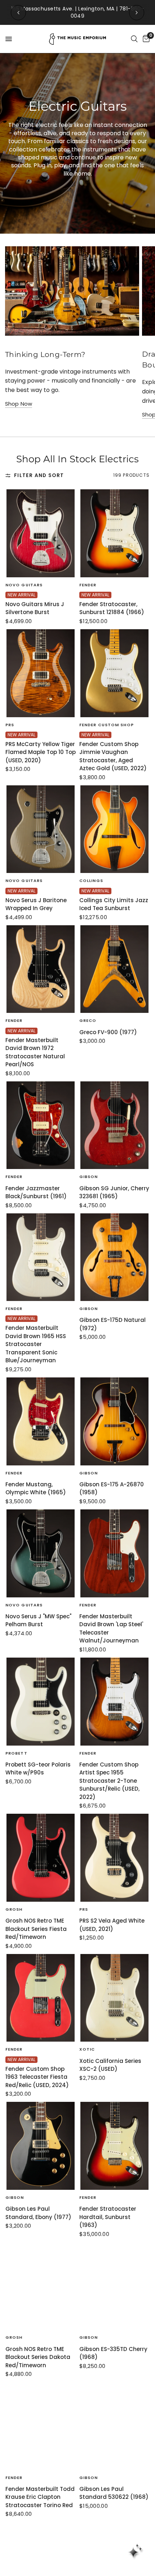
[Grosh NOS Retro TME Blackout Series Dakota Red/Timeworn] (41, 2286)
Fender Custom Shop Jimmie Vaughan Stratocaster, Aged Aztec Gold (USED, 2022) (113, 756)
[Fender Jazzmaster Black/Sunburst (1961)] (41, 1125)
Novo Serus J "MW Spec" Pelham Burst (38, 1620)
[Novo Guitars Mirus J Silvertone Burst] (41, 533)
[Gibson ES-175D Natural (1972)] (114, 1257)
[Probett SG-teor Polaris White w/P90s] (41, 1702)
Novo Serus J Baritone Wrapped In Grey (36, 904)
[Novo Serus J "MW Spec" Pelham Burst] (41, 1553)
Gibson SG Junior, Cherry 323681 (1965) (114, 1192)
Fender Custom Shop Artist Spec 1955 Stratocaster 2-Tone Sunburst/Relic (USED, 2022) (109, 1781)
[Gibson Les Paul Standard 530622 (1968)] (114, 2426)
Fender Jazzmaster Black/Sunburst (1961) (36, 1192)
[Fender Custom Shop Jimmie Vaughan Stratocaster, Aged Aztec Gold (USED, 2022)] (114, 673)
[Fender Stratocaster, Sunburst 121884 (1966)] (114, 533)
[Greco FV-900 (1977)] (114, 969)
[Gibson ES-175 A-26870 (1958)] (114, 1421)
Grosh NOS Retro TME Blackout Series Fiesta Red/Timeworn (36, 1929)
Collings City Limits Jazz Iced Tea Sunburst (114, 904)
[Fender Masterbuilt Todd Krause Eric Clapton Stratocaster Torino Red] (41, 2426)
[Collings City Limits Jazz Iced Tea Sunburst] (114, 829)
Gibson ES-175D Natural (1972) (112, 1324)
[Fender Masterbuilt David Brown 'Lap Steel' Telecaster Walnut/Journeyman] (114, 1553)
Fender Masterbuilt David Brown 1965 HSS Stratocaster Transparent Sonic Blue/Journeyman (36, 1344)
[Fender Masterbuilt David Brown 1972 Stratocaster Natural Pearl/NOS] (41, 969)
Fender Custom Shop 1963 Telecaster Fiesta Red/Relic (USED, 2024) (37, 2077)
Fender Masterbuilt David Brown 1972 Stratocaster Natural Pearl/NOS (35, 1052)
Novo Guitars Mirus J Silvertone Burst (35, 608)
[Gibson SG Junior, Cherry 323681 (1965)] (114, 1125)
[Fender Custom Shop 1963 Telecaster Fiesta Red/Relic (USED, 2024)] (41, 1998)
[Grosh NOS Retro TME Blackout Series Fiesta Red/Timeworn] (41, 1858)
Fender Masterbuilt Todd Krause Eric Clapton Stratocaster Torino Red (40, 2497)
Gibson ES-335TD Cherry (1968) (113, 2353)
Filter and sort (39, 475)
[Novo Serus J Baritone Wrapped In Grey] (41, 829)
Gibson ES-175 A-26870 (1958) (112, 1488)
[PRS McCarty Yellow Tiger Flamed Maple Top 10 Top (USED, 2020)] (41, 673)
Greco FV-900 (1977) (108, 1032)
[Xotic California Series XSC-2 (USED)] (114, 1998)
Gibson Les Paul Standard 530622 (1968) (114, 2493)
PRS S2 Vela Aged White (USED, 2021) (112, 1925)
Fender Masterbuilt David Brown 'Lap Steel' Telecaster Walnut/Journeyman (111, 1629)
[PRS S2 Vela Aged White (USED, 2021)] (114, 1858)
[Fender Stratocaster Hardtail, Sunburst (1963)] (114, 2146)
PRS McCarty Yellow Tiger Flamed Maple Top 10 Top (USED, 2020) (41, 752)
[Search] (134, 39)
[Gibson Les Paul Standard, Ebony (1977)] (41, 2146)
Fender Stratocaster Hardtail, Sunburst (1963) (108, 2217)
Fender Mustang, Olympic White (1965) (36, 1488)
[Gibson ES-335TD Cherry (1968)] (114, 2286)
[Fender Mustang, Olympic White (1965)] (41, 1421)
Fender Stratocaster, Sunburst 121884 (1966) (112, 608)
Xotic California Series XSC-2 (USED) (110, 2065)
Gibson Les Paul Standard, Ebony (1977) (38, 2213)
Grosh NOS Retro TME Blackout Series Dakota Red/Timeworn (38, 2357)
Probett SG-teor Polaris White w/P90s (38, 1769)
